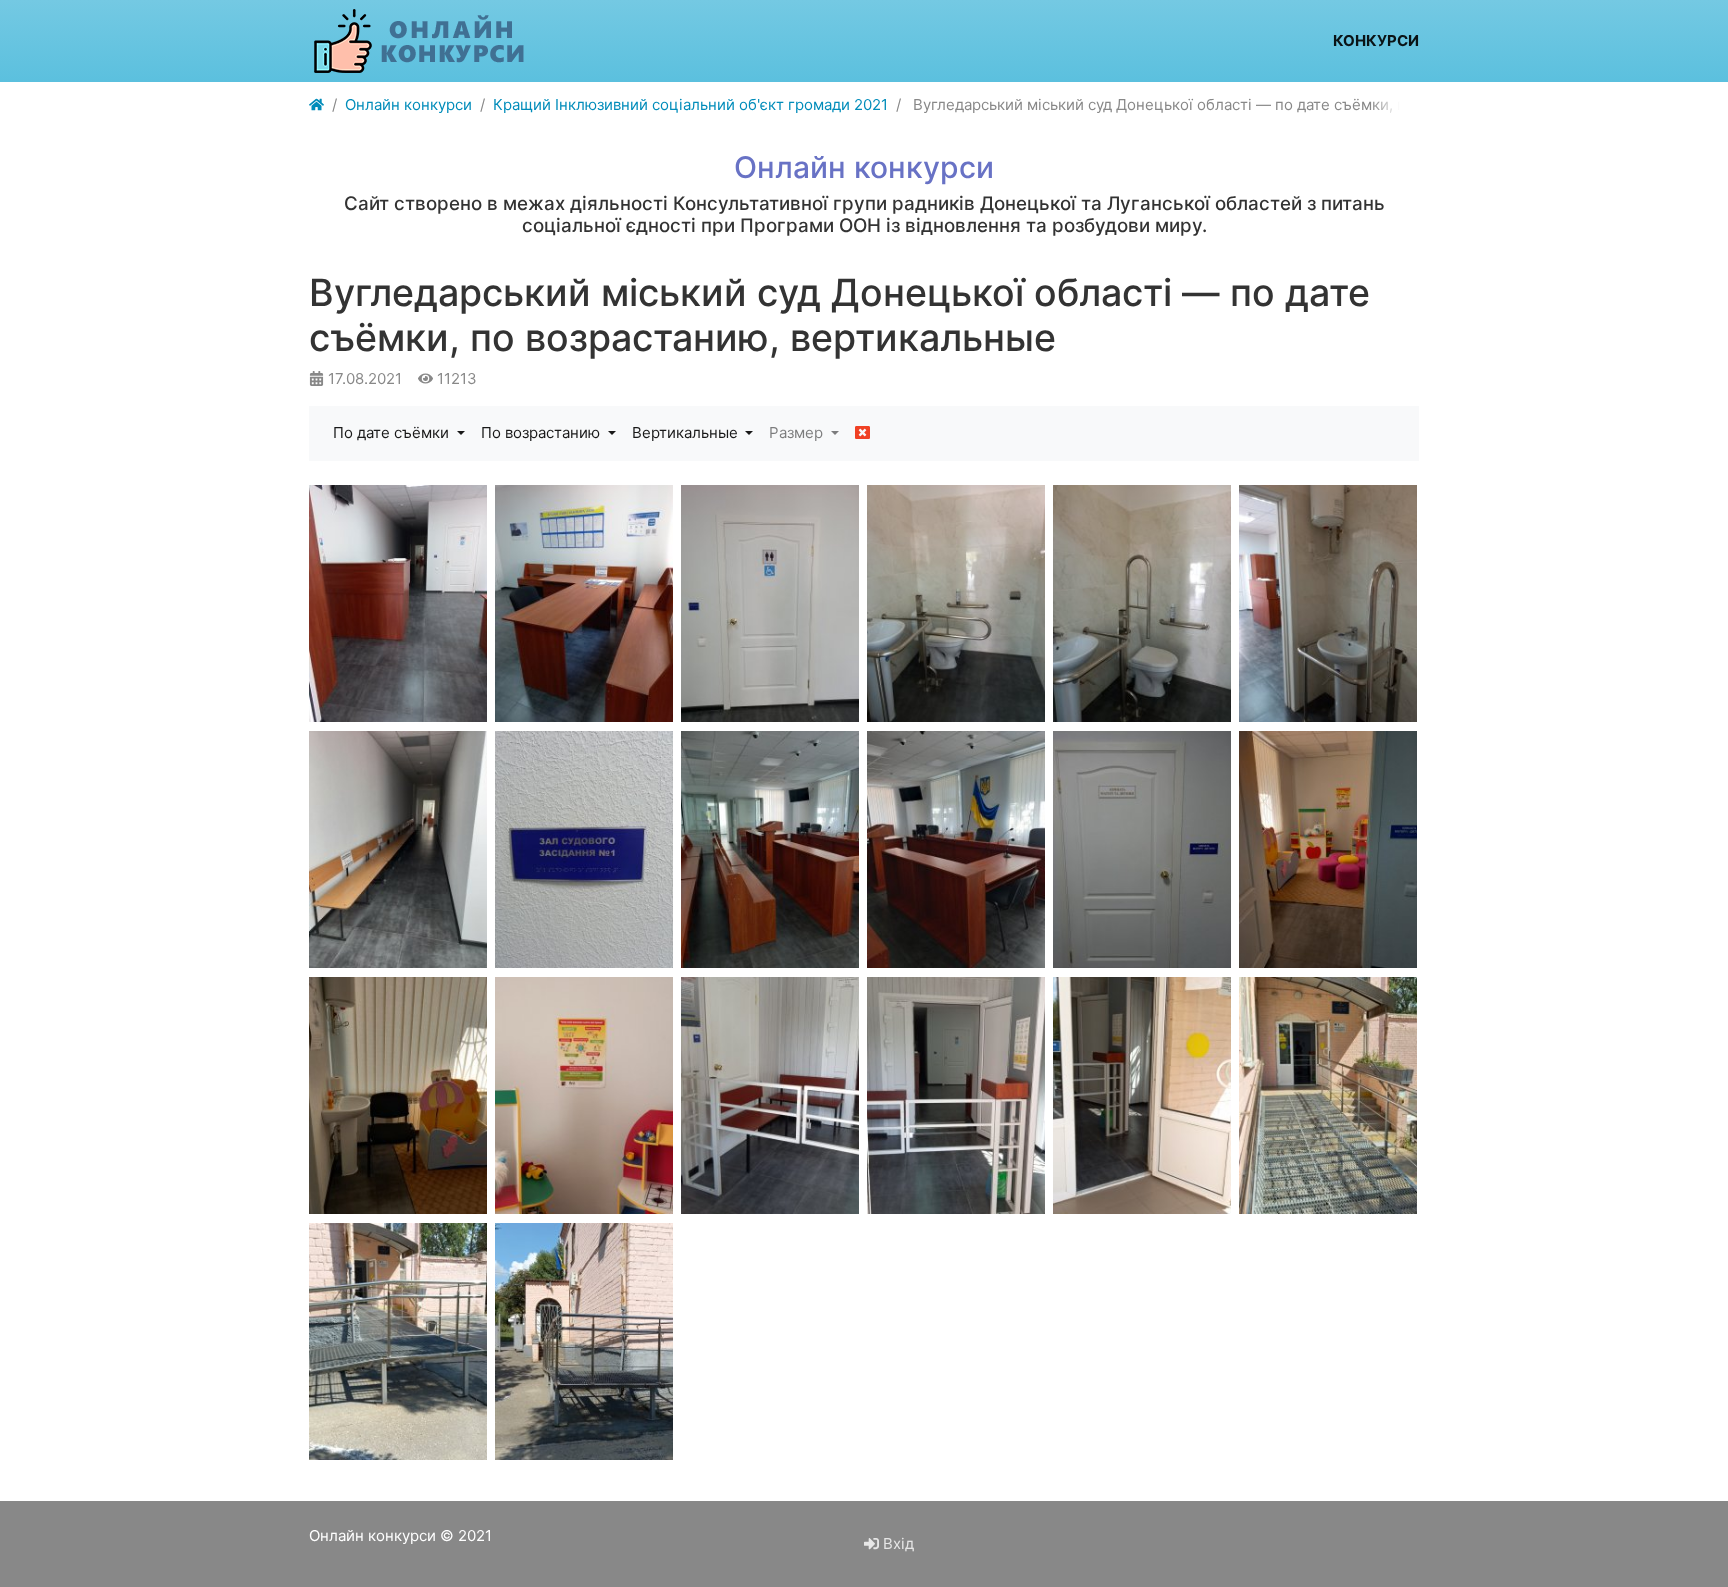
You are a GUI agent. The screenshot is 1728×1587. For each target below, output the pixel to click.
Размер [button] (798, 432)
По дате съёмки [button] (393, 432)
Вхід (896, 1543)
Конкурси (1376, 40)
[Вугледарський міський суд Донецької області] (398, 603)
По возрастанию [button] (542, 432)
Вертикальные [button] (687, 432)
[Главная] (316, 105)
